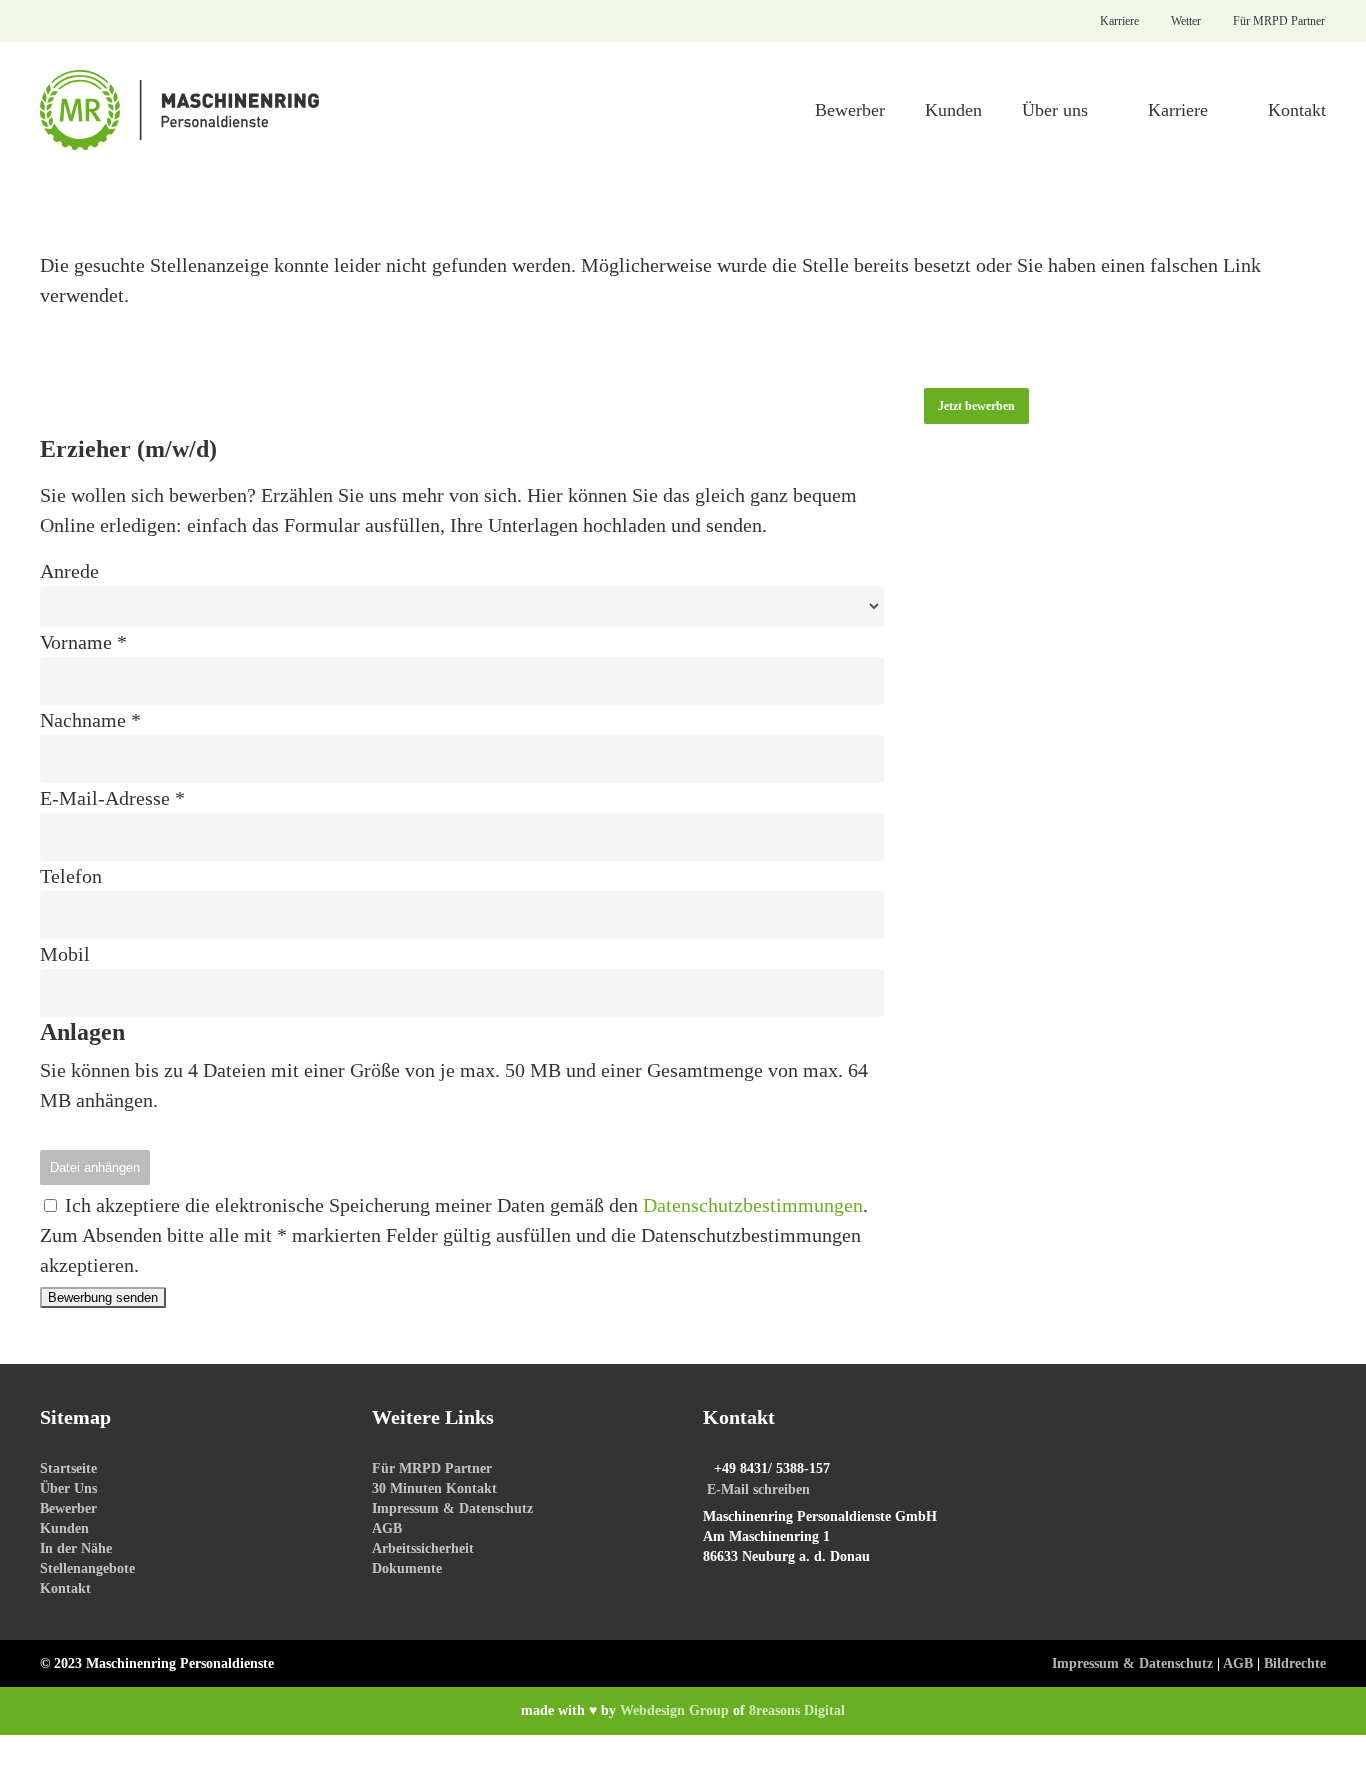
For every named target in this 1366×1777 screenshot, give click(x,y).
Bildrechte (1295, 1663)
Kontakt (65, 1588)
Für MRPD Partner (432, 1468)
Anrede (69, 571)
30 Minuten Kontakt (434, 1488)
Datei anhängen (95, 1167)
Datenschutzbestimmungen (753, 1205)
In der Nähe (76, 1548)
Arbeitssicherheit (423, 1548)
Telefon (71, 876)
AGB (387, 1528)
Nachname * (90, 720)
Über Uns (68, 1488)
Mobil (65, 954)
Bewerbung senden (103, 1297)
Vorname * (83, 642)
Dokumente (407, 1568)
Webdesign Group (674, 1710)
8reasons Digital (797, 1710)
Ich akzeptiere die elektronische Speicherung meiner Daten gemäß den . (464, 1205)
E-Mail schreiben (758, 1489)
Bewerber (68, 1508)
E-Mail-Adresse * (112, 798)
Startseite (68, 1468)
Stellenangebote (87, 1568)
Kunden (64, 1528)
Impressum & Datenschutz (452, 1508)
